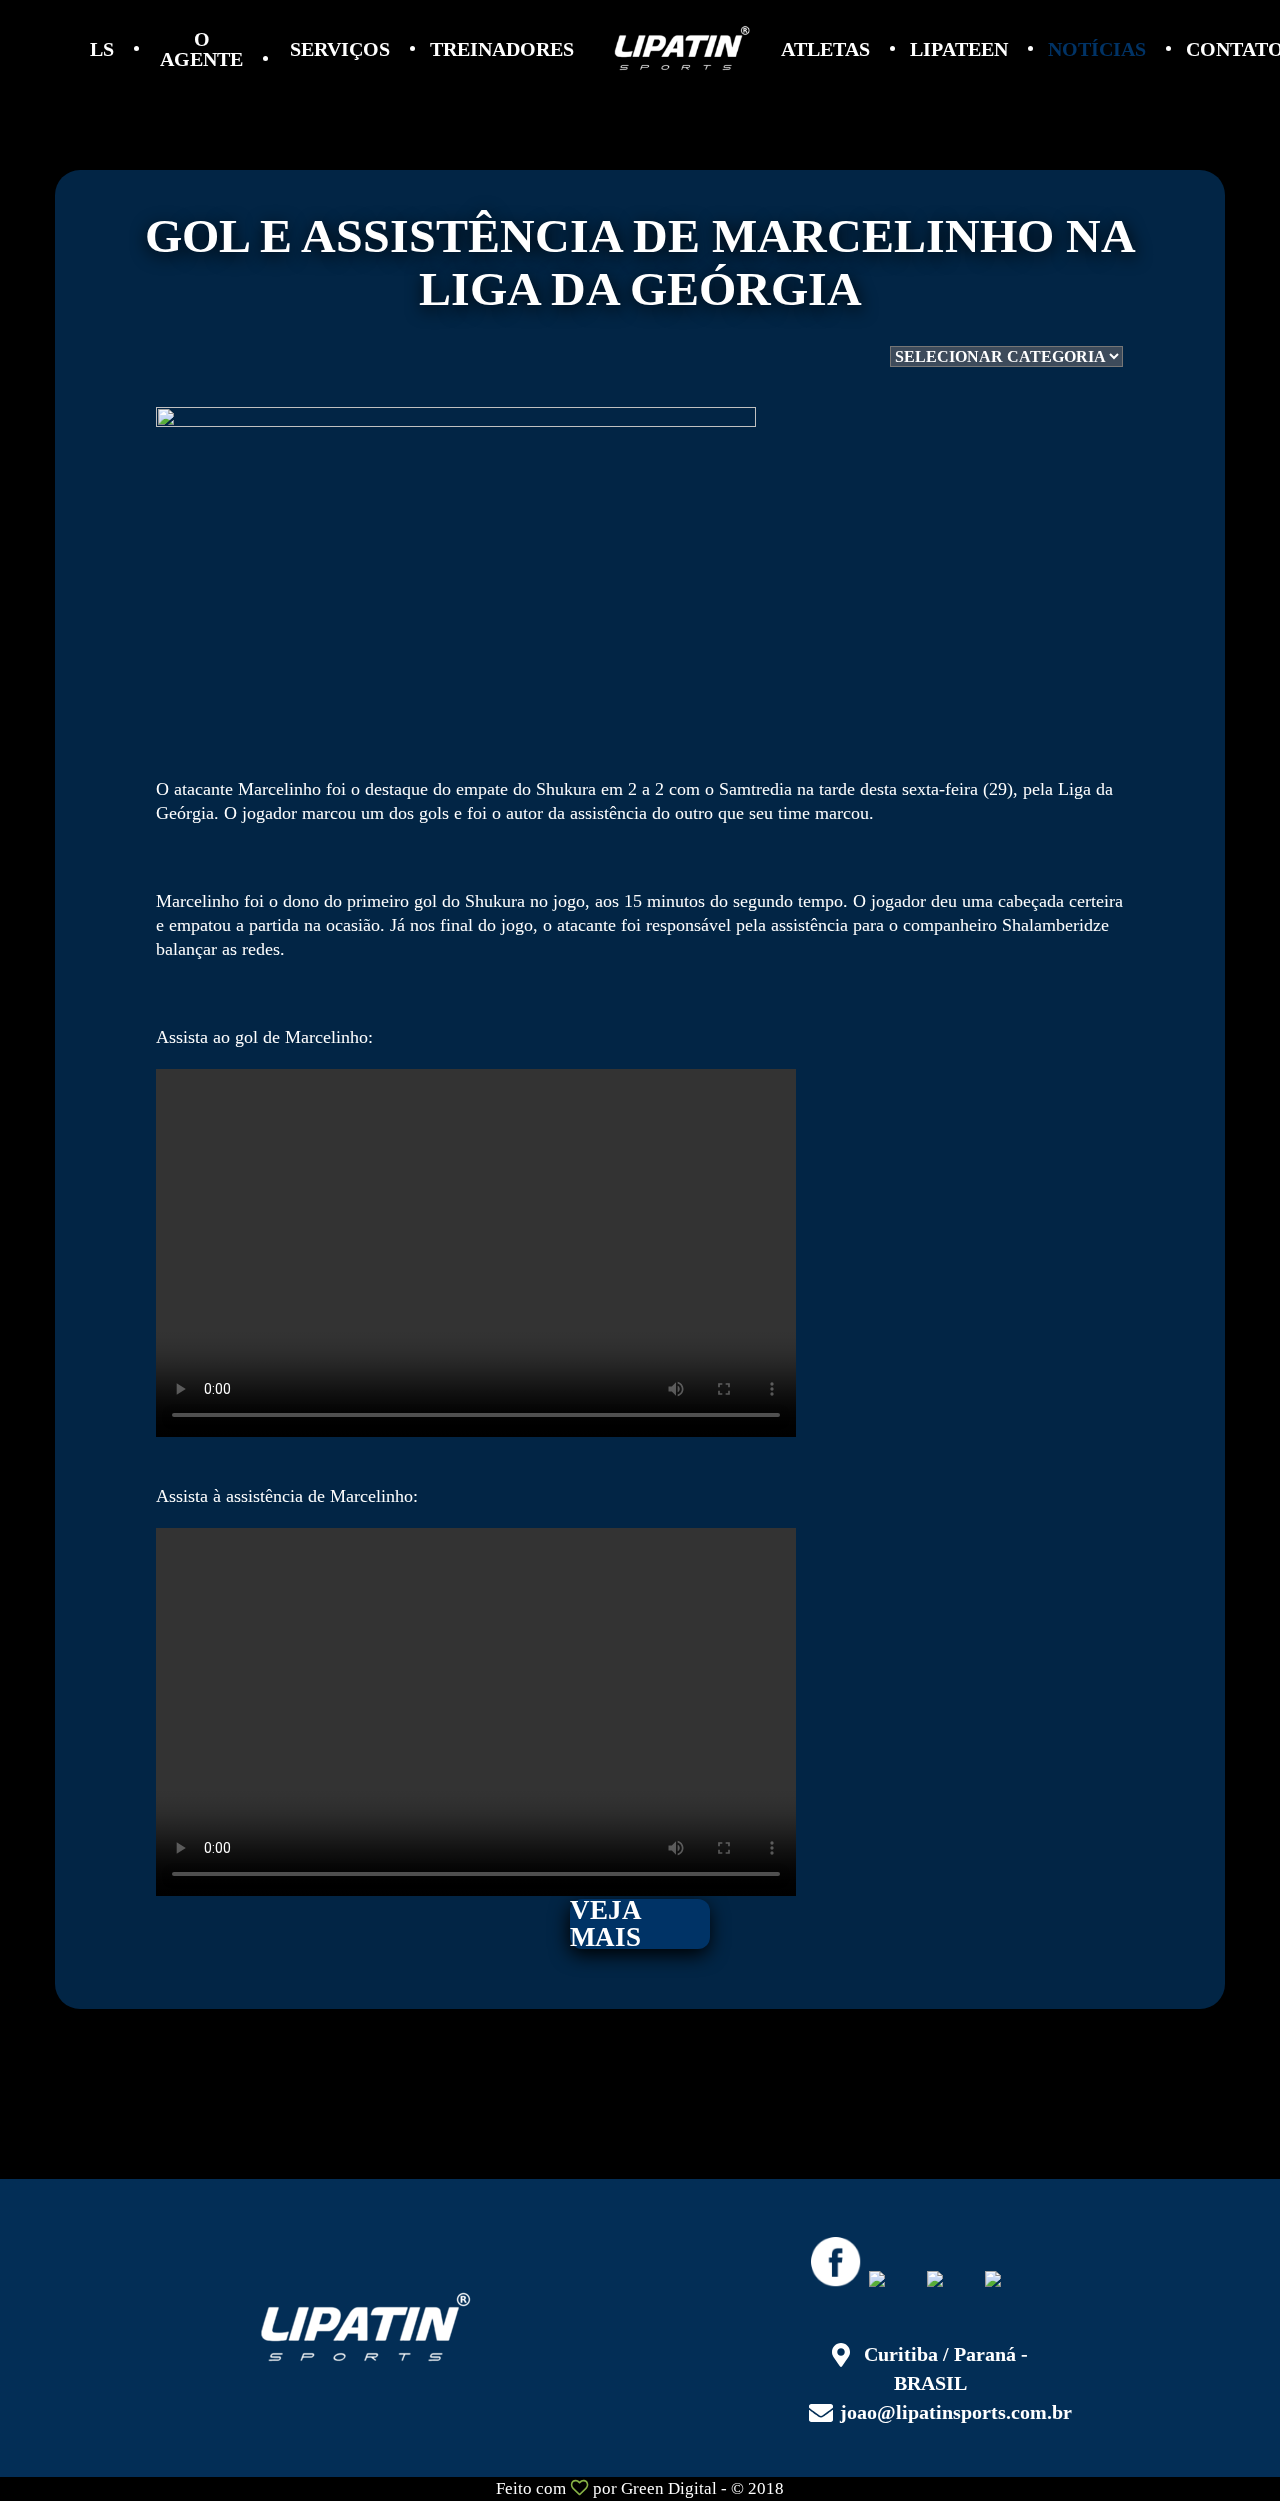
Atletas (825, 49)
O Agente (201, 49)
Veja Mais (606, 1924)
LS (102, 49)
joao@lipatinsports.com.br (956, 2412)
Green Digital (669, 2488)
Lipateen (959, 49)
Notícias (1097, 49)
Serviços (340, 49)
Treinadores (502, 49)
